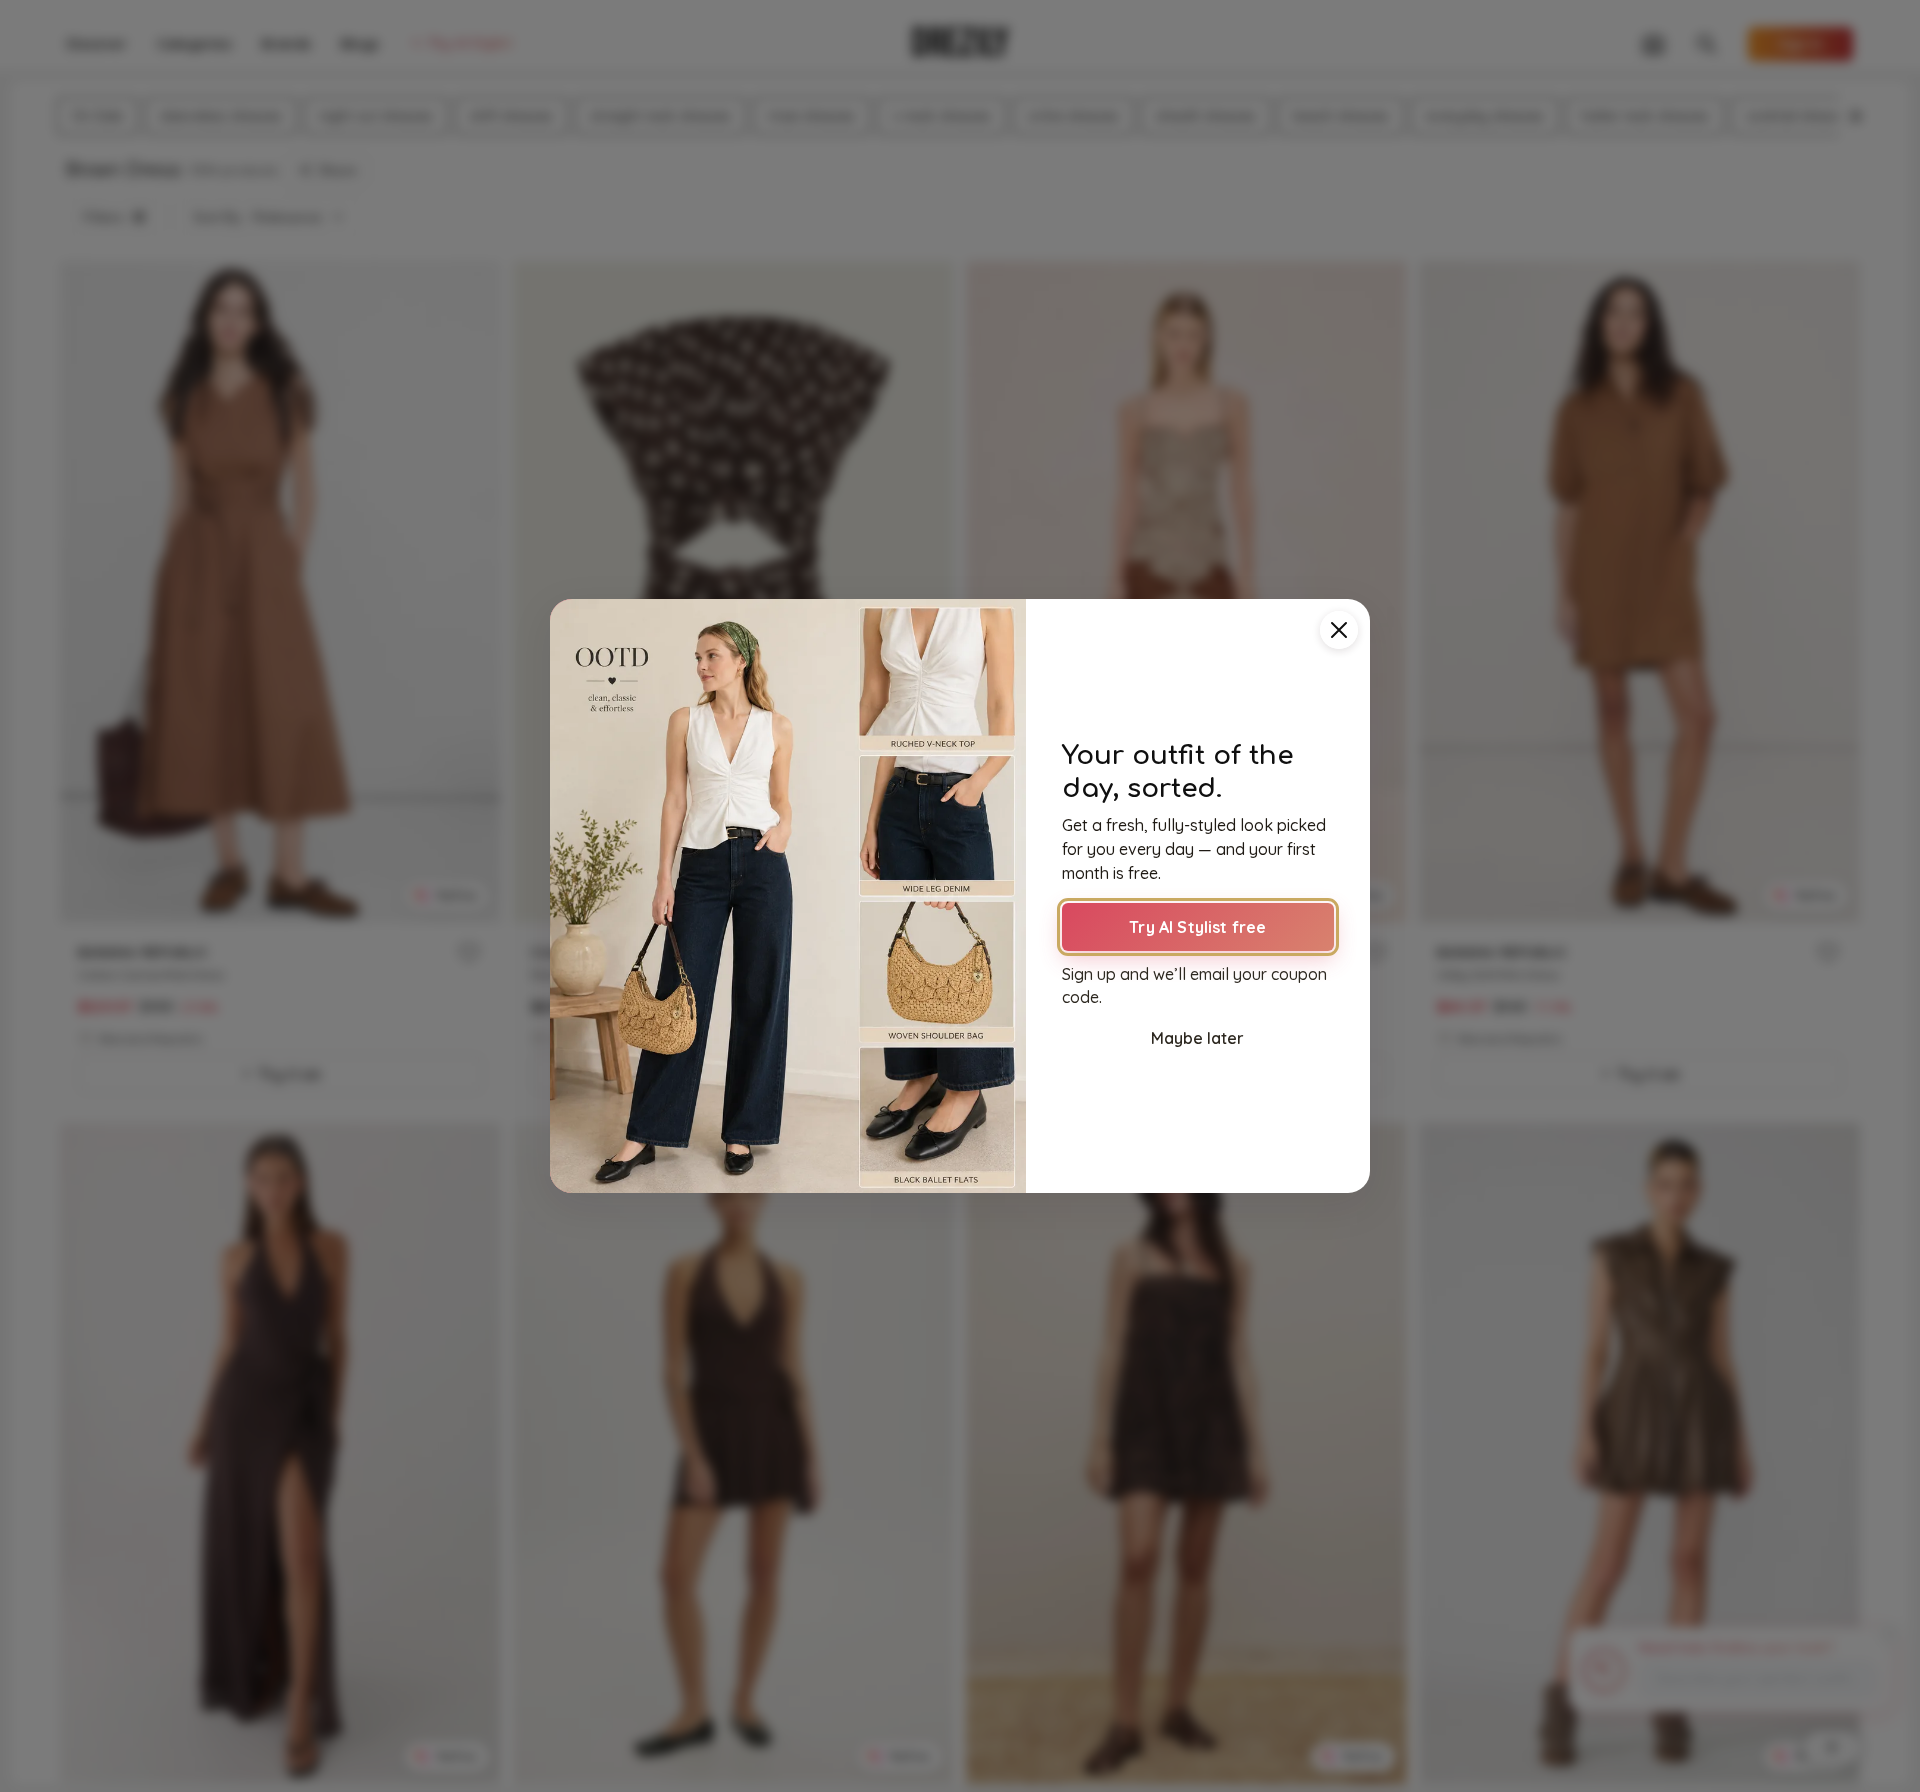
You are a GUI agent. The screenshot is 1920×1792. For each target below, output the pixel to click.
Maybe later (1197, 1038)
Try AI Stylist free (1197, 927)
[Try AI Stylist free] (788, 896)
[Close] (1339, 630)
